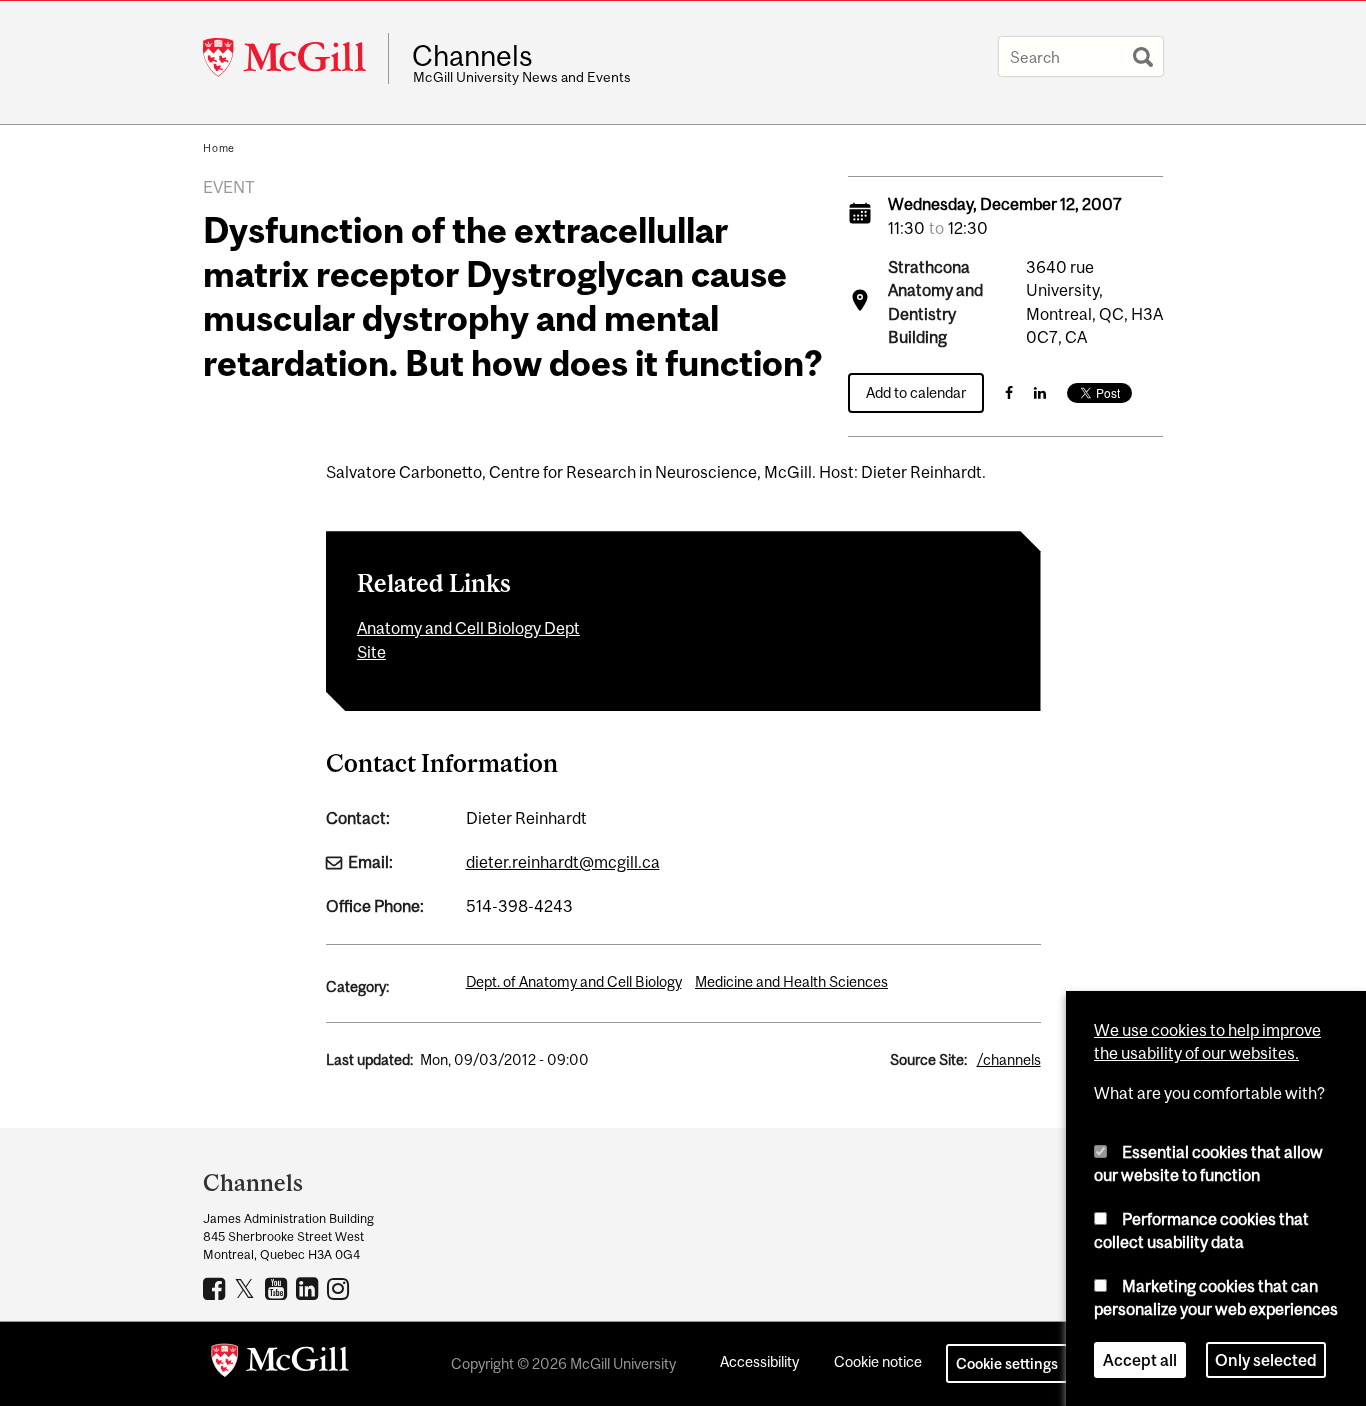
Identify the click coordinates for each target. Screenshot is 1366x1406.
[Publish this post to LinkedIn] (1040, 392)
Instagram (340, 1288)
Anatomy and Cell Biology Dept (468, 628)
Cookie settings (1007, 1363)
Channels (472, 56)
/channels (1009, 1059)
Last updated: (369, 1059)
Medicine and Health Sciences (791, 981)
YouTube (278, 1288)
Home (219, 148)
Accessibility (759, 1361)
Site (371, 652)
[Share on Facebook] (1009, 392)
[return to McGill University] (280, 1364)
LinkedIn (309, 1288)
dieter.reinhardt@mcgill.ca (563, 862)
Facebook (216, 1288)
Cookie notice (878, 1361)
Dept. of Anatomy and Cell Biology (574, 981)
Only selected (1266, 1360)
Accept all (1140, 1360)
